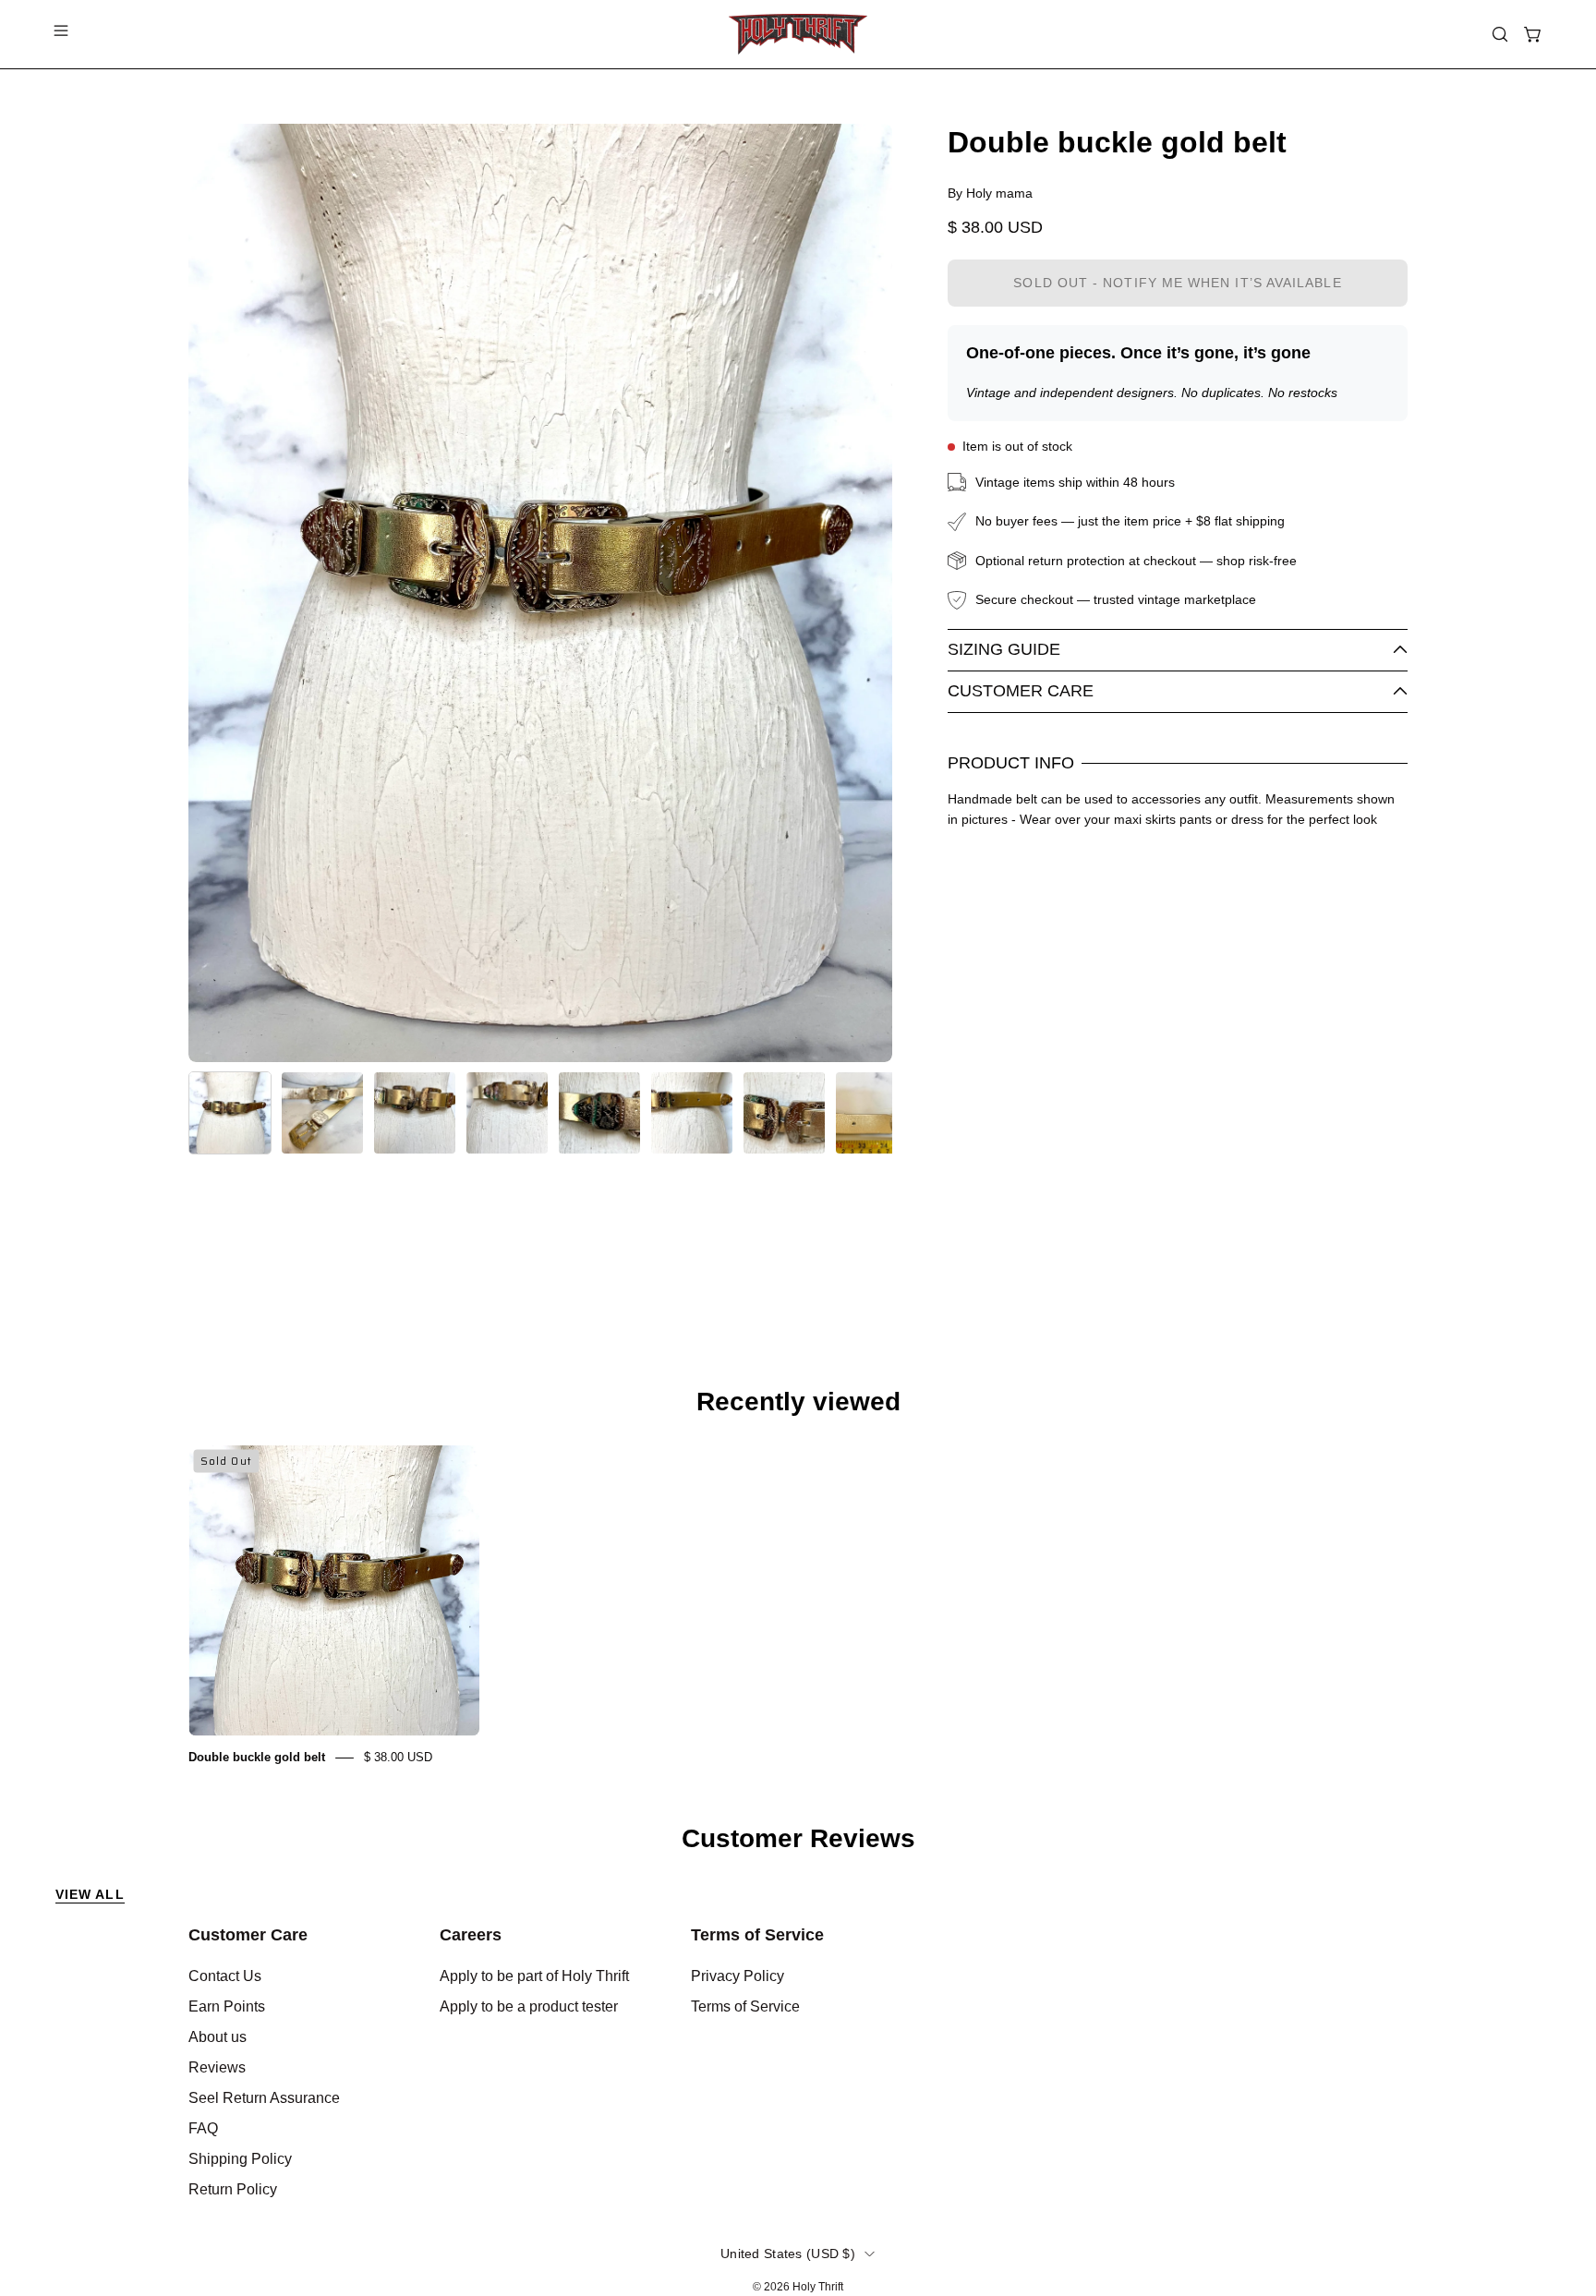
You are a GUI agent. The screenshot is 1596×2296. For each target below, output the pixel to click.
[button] (1500, 34)
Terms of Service (757, 1935)
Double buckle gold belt (257, 1757)
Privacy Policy (738, 1976)
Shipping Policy (240, 2159)
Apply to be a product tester (529, 2006)
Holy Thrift (818, 2287)
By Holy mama (990, 193)
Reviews (217, 2067)
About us (218, 2037)
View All (90, 1894)
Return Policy (233, 2189)
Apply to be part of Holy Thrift (534, 1976)
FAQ (203, 2128)
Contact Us (225, 1976)
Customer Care (1021, 691)
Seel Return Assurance (264, 2098)
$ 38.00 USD (398, 1757)
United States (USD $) (788, 2254)
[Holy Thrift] (798, 34)
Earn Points (227, 2006)
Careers (471, 1935)
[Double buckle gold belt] (230, 1113)
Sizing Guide (1004, 649)
